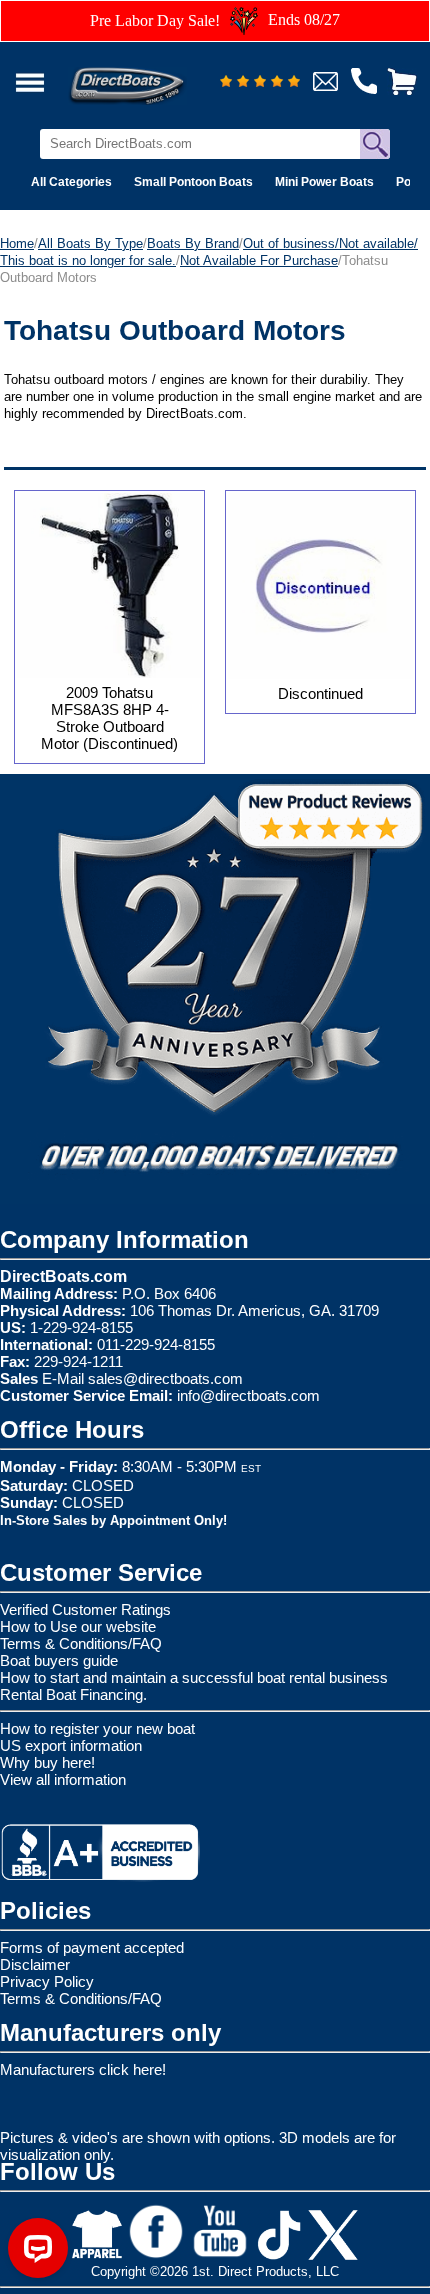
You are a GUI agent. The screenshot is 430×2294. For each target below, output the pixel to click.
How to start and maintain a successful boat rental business (194, 1677)
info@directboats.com (248, 1395)
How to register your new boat (97, 1728)
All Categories (71, 182)
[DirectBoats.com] (153, 74)
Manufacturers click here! (83, 2069)
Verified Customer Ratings (85, 1609)
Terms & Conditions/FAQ (81, 1643)
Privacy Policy (47, 1981)
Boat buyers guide (59, 1660)
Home (17, 243)
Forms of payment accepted (92, 1947)
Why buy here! (47, 1762)
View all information (63, 1779)
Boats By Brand (193, 243)
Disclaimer (35, 1964)
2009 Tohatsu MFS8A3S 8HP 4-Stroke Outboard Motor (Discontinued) (109, 718)
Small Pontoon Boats (193, 182)
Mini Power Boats (324, 182)
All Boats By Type (90, 243)
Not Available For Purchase (259, 260)
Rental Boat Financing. (73, 1694)
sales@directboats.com (165, 1378)
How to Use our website (78, 1626)
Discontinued (320, 693)
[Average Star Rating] (260, 82)
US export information (71, 1745)
